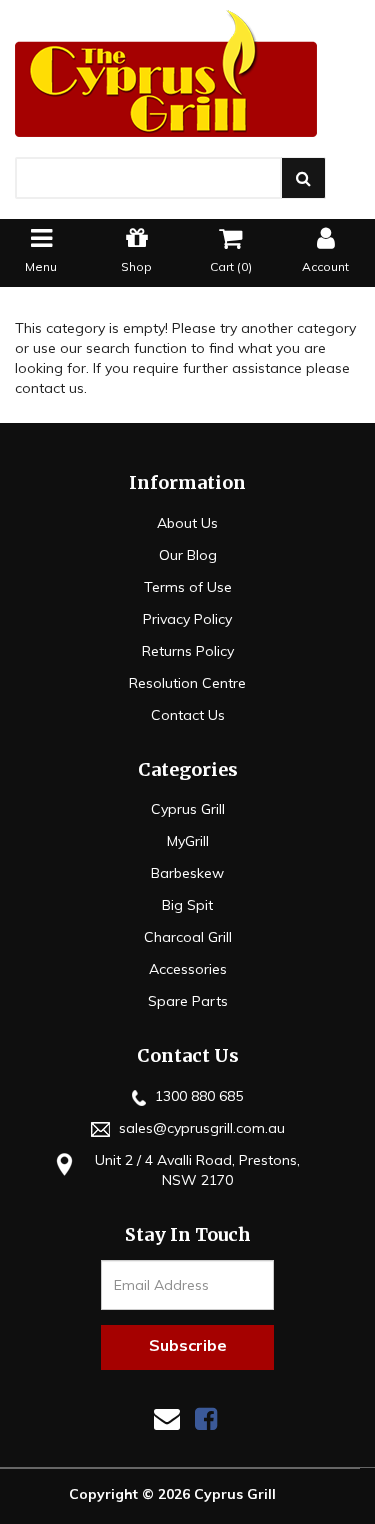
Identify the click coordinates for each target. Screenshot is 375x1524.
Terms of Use (188, 587)
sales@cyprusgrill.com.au (200, 1128)
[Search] (303, 178)
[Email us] (167, 1418)
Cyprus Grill (188, 809)
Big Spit (187, 905)
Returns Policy (188, 651)
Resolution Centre (187, 683)
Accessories (188, 969)
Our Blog (188, 555)
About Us (187, 523)
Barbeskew (187, 873)
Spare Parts (188, 1001)
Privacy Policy (187, 619)
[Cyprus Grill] (187, 73)
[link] (206, 1418)
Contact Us (188, 715)
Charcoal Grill (188, 937)
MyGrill (188, 841)
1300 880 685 (197, 1096)
